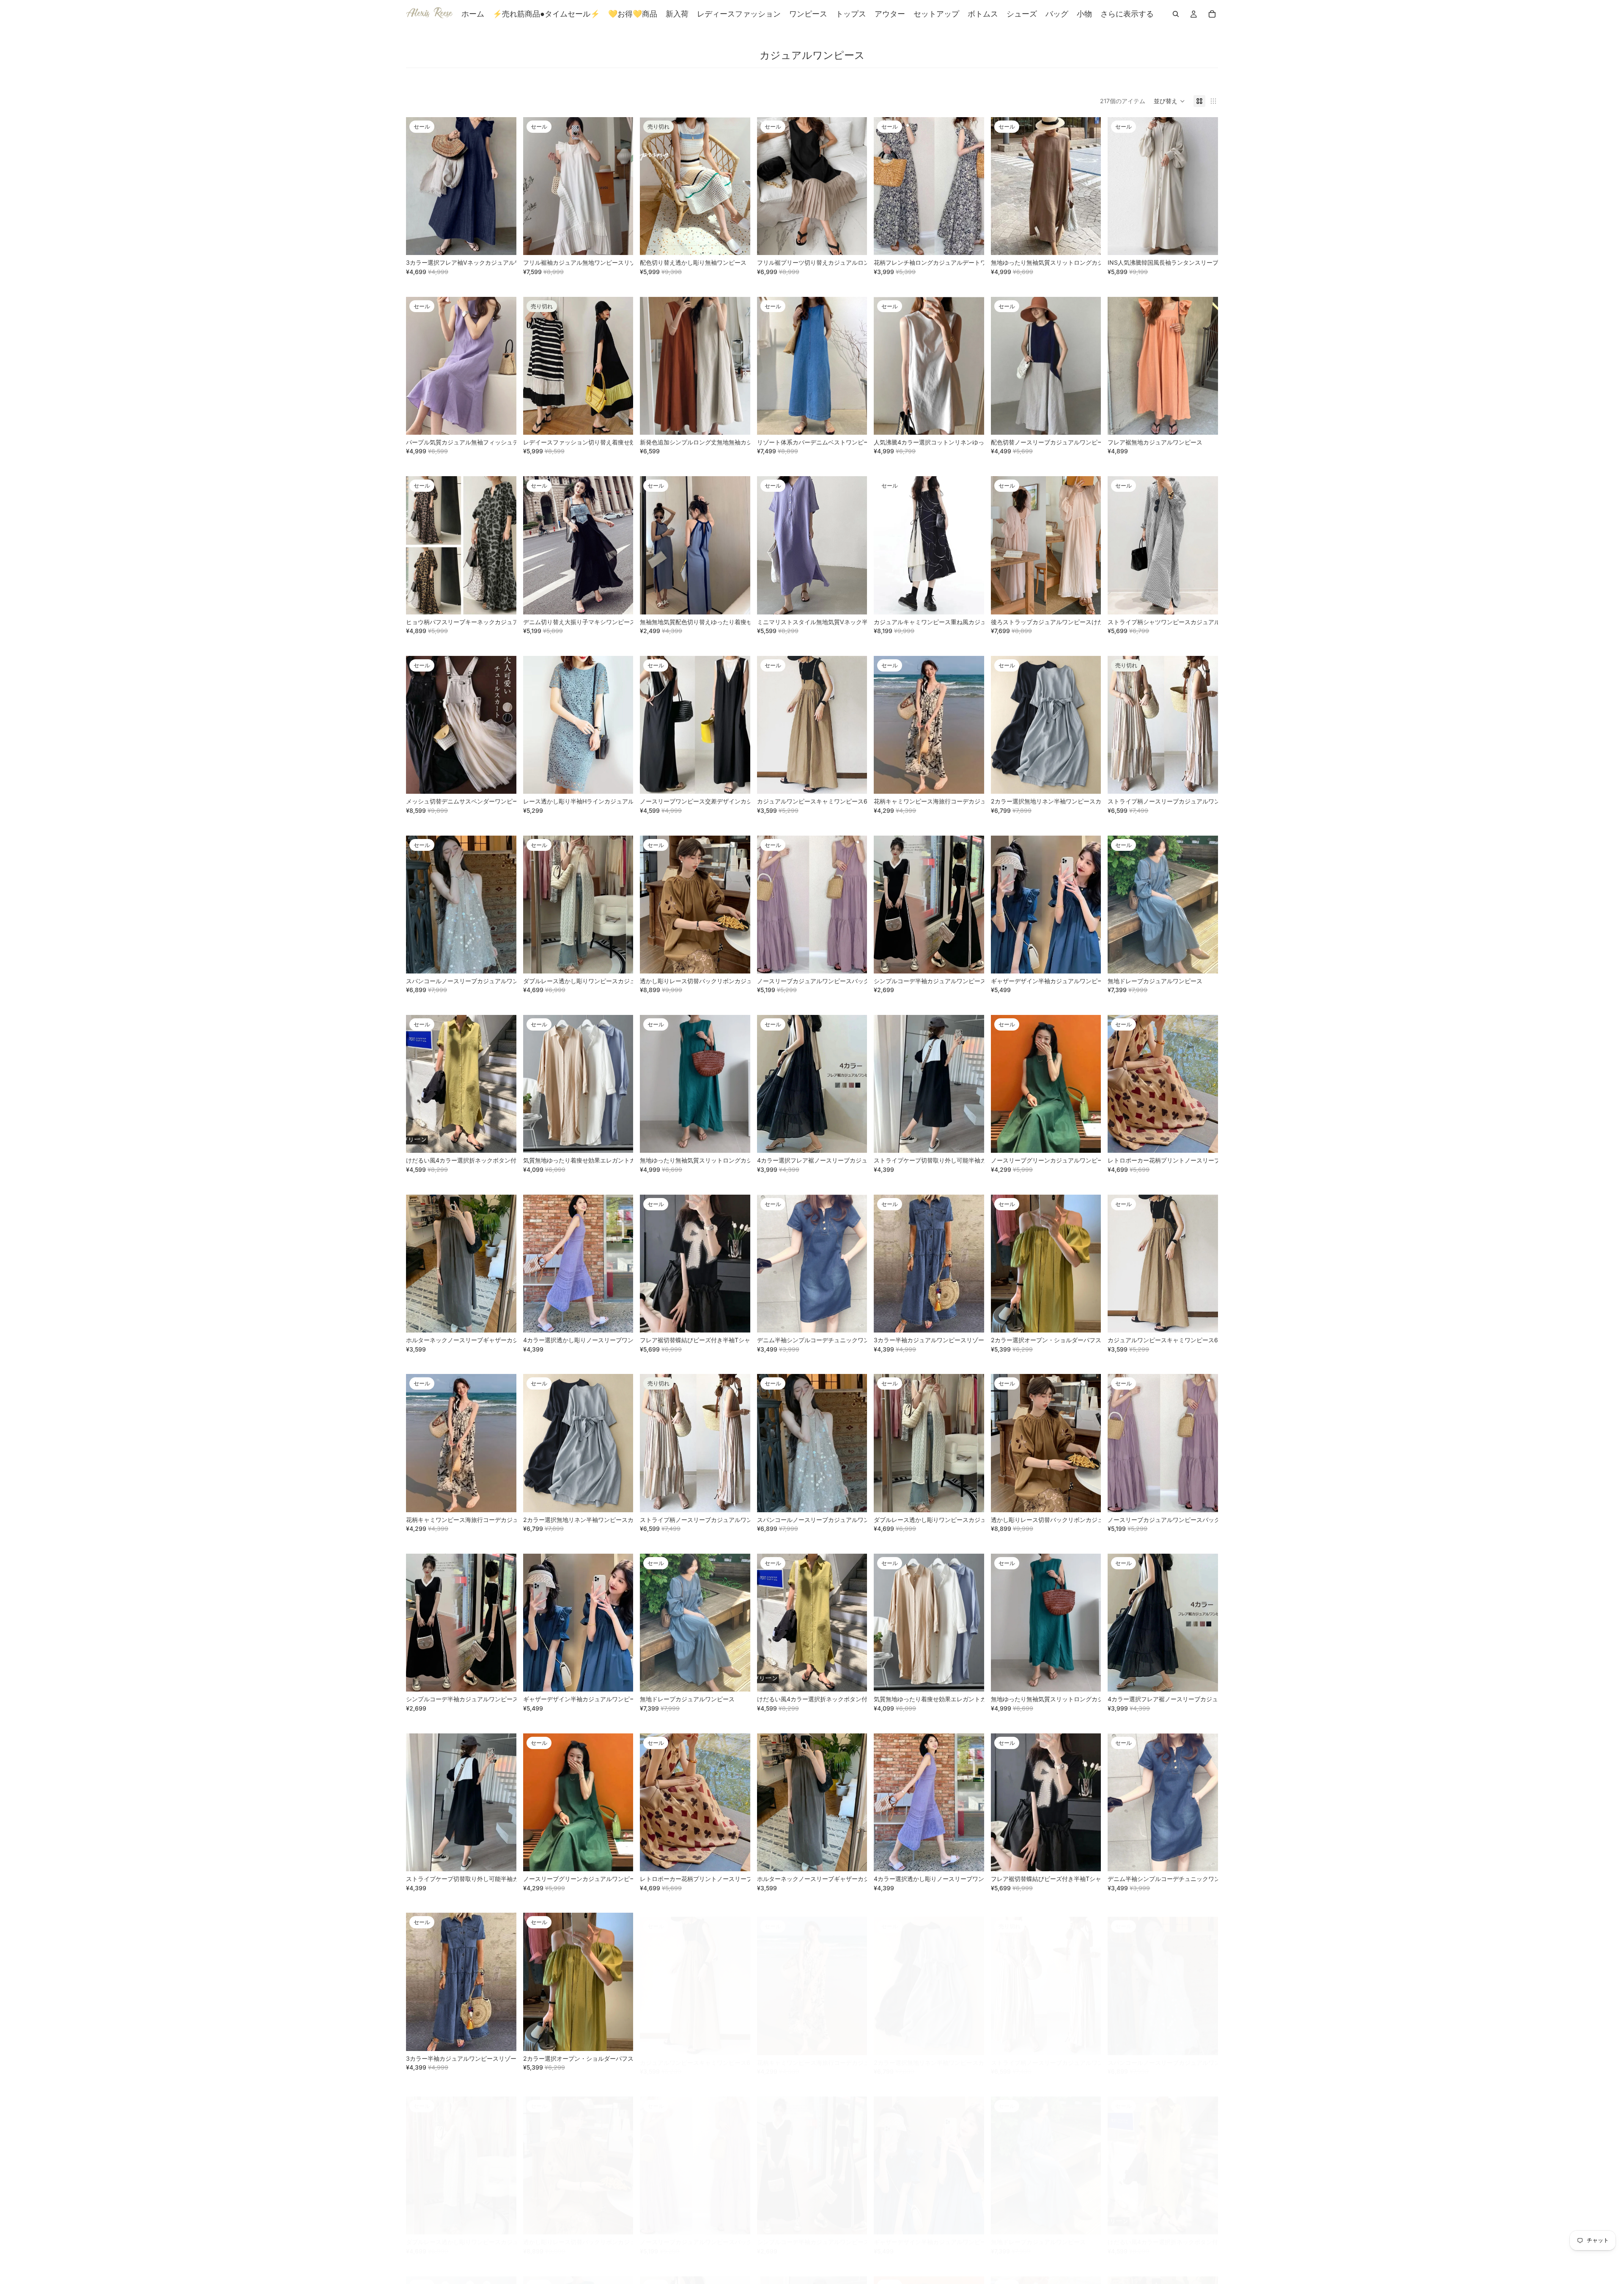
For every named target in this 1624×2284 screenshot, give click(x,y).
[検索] (1176, 14)
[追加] (854, 242)
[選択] (503, 242)
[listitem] (1127, 14)
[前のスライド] (419, 186)
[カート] (1212, 14)
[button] (1169, 101)
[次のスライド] (504, 186)
